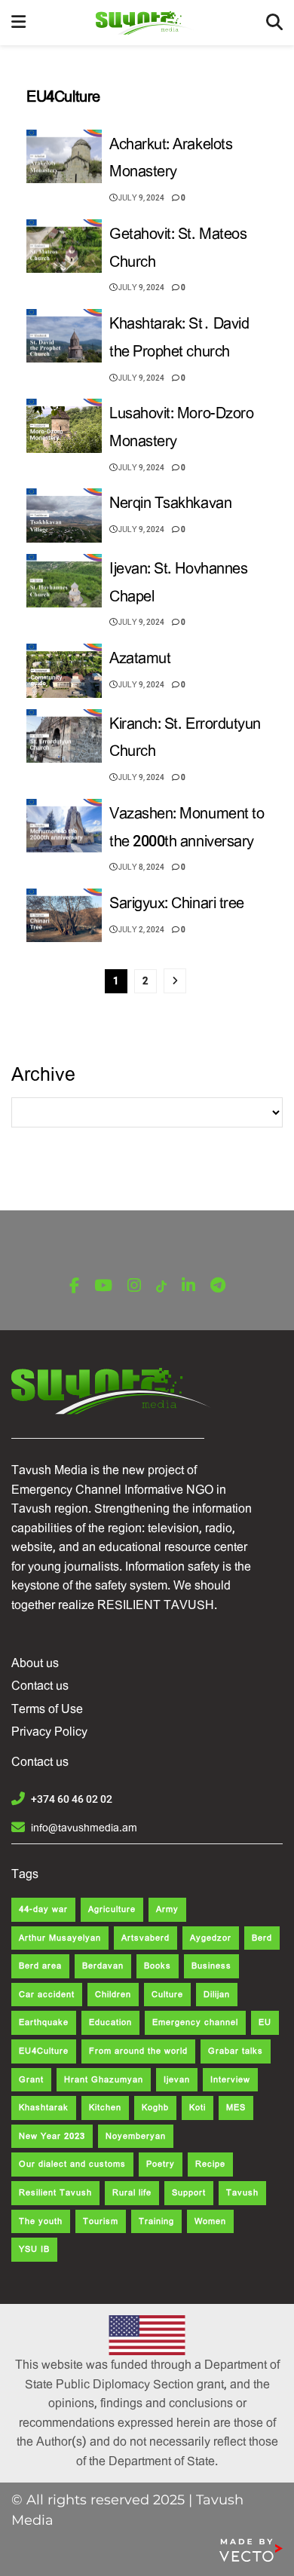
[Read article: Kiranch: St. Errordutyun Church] (64, 736)
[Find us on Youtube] (103, 1286)
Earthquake (44, 2022)
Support (189, 2193)
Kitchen (105, 2108)
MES (236, 2108)
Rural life (132, 2193)
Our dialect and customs (72, 2164)
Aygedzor (211, 1938)
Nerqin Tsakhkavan (170, 503)
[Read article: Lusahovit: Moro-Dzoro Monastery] (64, 426)
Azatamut (140, 658)
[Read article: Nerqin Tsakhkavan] (64, 516)
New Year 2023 (52, 2136)
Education (110, 2022)
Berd (262, 1938)
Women (210, 2221)
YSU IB (34, 2249)
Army (167, 1909)
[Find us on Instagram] (134, 1286)
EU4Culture (44, 2051)
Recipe (210, 2164)
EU (265, 2022)
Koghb (155, 2108)
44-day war (43, 1909)
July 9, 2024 (141, 198)
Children (113, 1995)
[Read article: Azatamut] (64, 671)
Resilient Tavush (55, 2193)
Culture (167, 1995)
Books (158, 1966)
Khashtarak (44, 2108)
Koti (198, 2108)
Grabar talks (236, 2051)
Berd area (40, 1966)
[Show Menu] (18, 23)
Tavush (242, 2193)
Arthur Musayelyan (60, 1938)
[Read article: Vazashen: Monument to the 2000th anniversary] (64, 826)
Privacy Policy (49, 1732)
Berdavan (103, 1966)
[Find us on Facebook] (74, 1286)
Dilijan (217, 1995)
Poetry (161, 2164)
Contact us (40, 1686)
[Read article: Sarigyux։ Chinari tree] (64, 916)
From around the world (138, 2051)
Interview (230, 2080)
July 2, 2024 (141, 930)
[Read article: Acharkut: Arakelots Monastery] (64, 157)
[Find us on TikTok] (161, 1287)
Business (211, 1966)
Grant (31, 2080)
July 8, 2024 (141, 867)
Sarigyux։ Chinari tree (177, 903)
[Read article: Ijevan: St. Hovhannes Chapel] (64, 581)
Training (156, 2221)
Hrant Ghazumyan (104, 2080)
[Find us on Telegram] (218, 1286)
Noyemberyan (136, 2136)
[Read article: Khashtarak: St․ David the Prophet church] (64, 336)
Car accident (47, 1995)
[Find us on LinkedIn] (188, 1286)
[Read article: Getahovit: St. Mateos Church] (64, 246)
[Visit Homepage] (146, 23)
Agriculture (112, 1909)
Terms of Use (47, 1709)
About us (35, 1663)
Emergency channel (195, 2022)
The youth (41, 2221)
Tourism (101, 2221)
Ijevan (177, 2080)
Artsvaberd (145, 1938)
